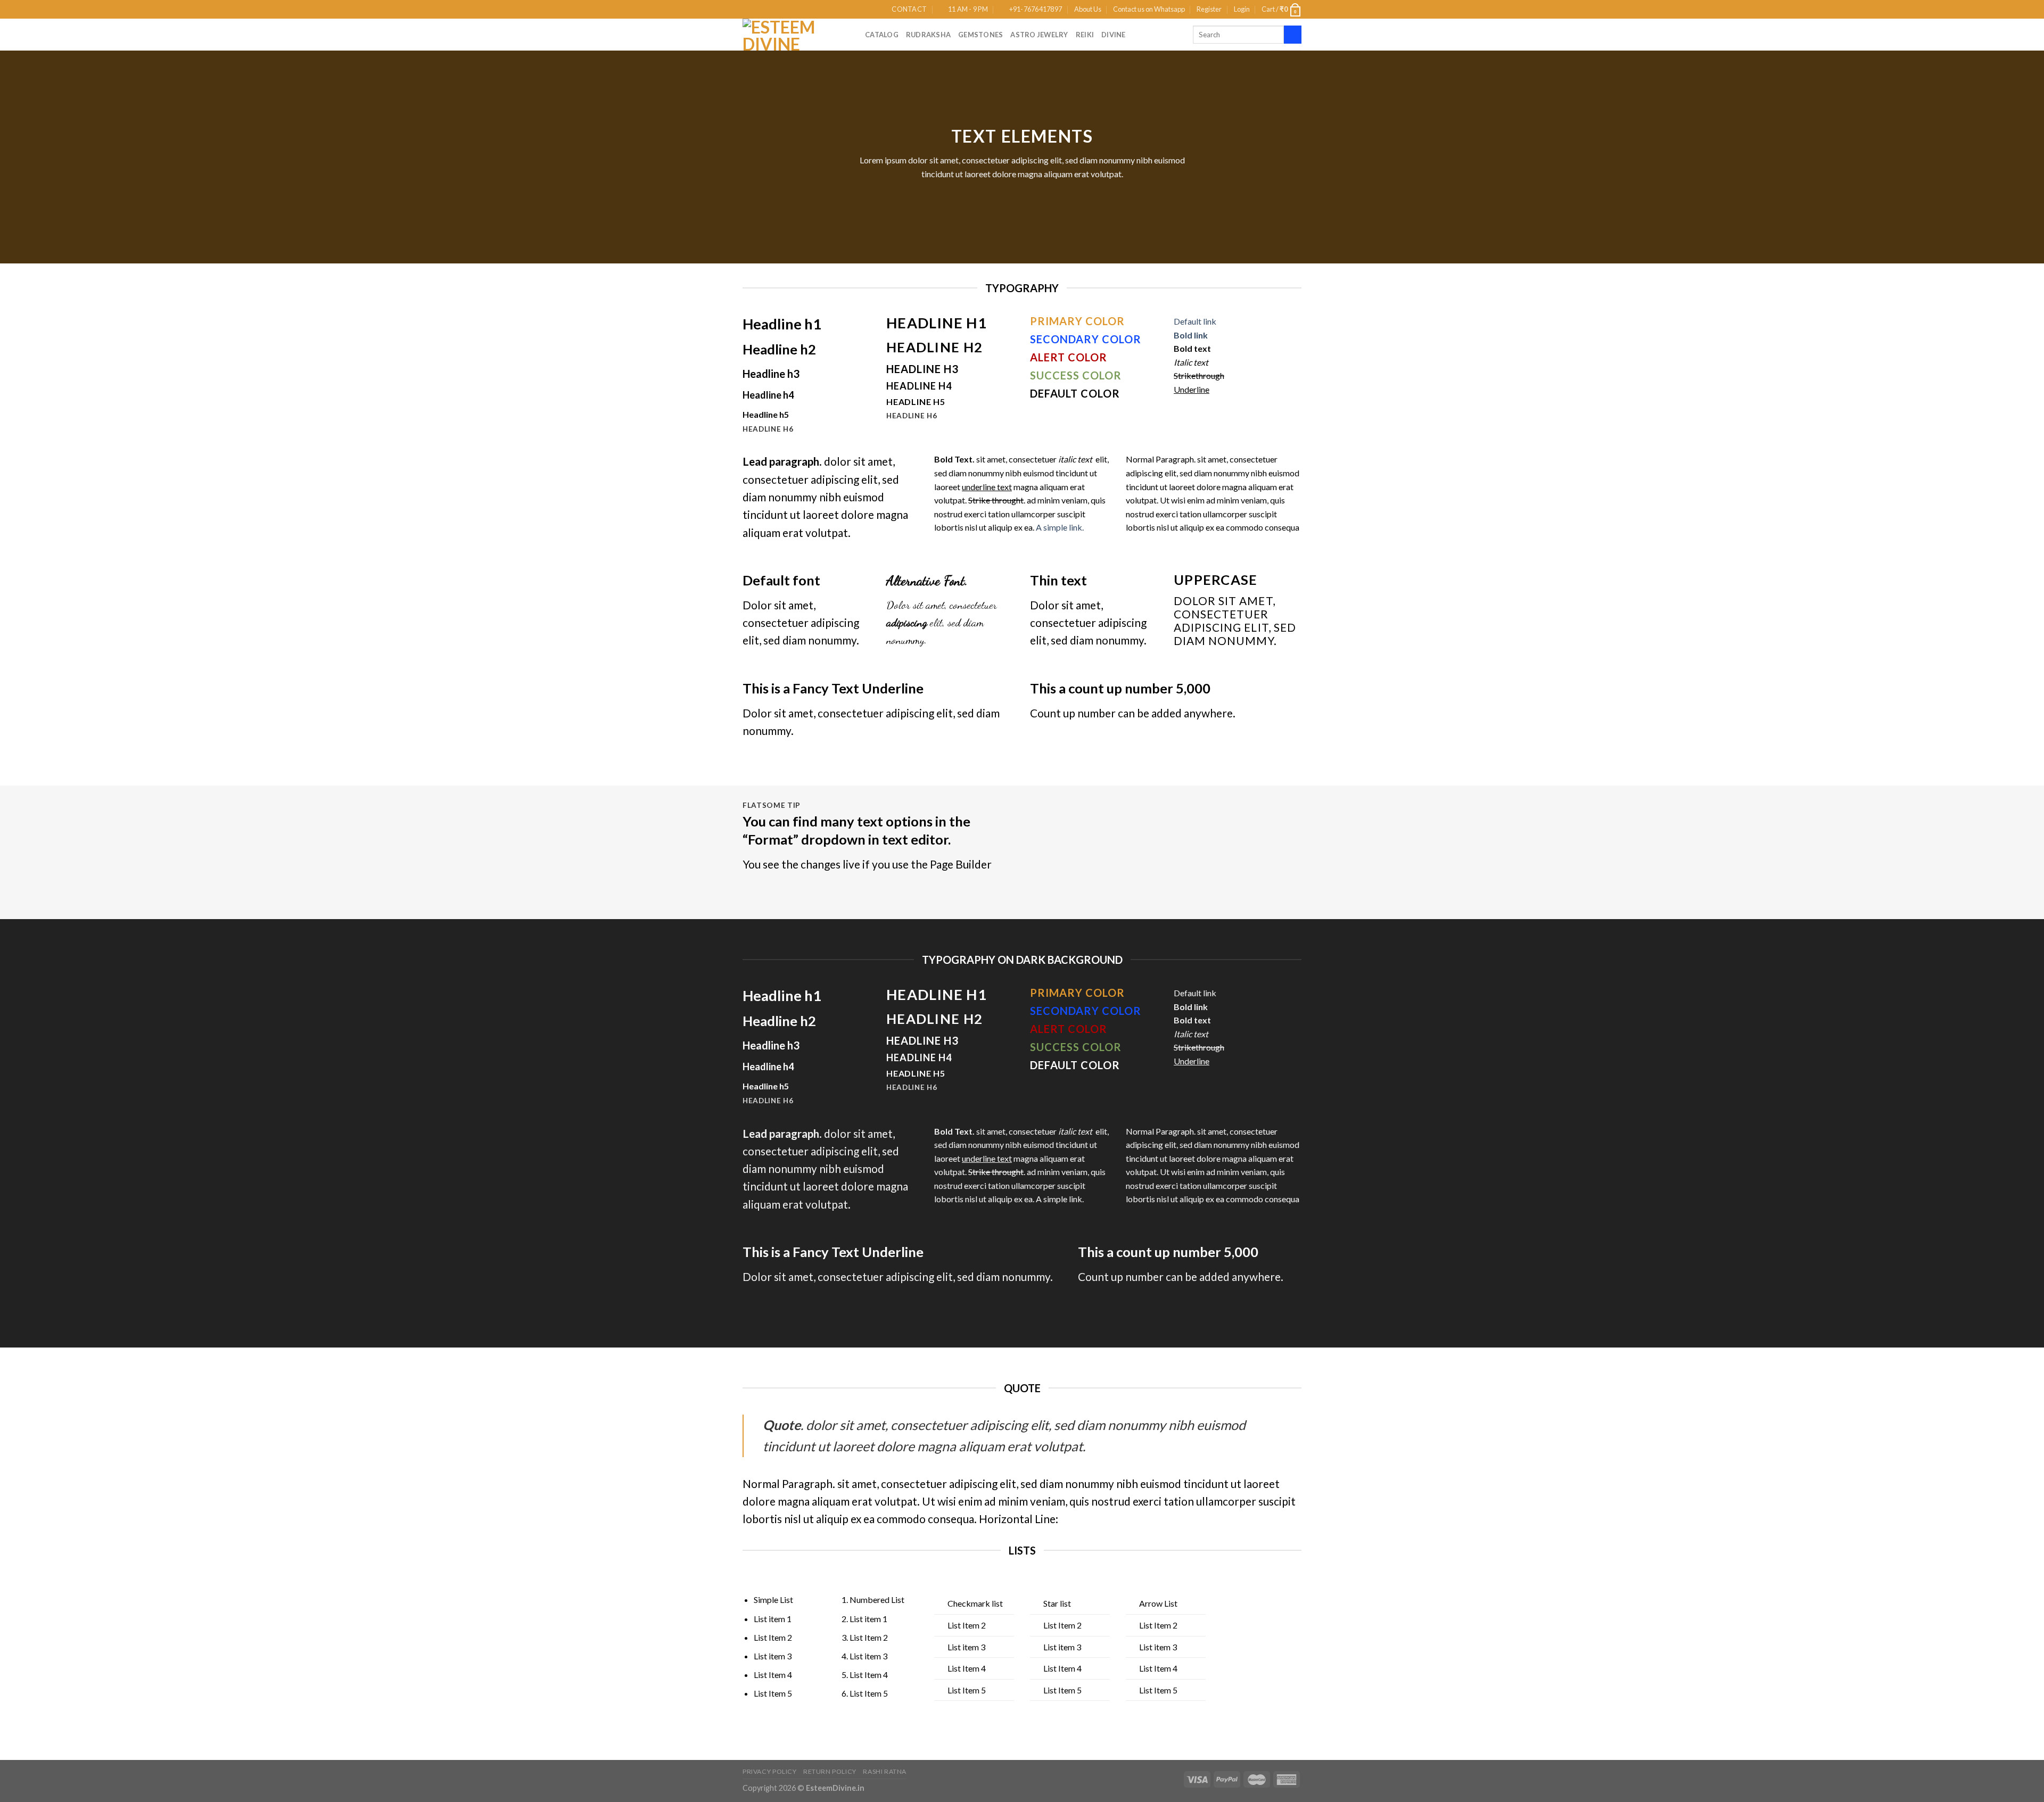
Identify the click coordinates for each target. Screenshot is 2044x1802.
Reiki (1085, 35)
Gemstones (980, 35)
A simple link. (1060, 527)
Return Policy (830, 1771)
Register (1209, 9)
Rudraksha (928, 35)
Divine (1114, 35)
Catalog (882, 35)
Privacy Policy (770, 1771)
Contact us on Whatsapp (1149, 9)
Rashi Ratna (885, 1771)
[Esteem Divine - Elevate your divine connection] (796, 35)
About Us (1088, 9)
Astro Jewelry (1039, 35)
